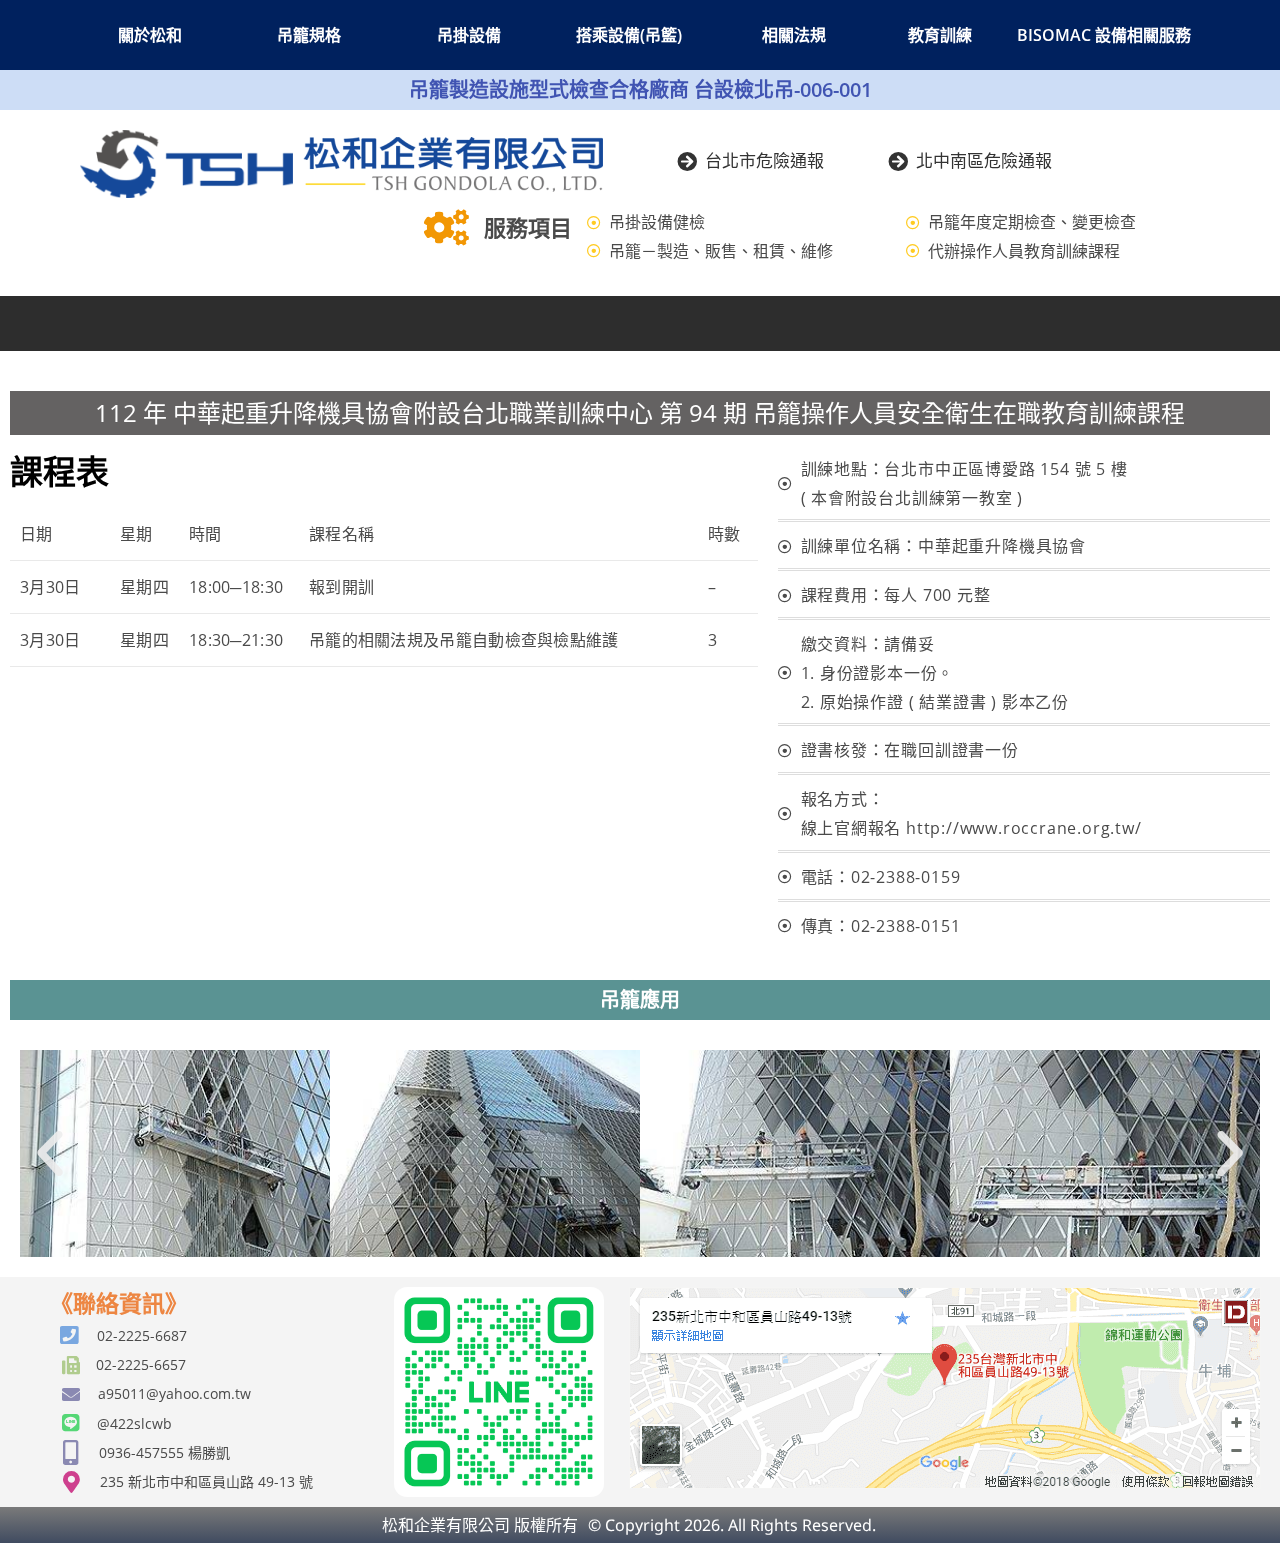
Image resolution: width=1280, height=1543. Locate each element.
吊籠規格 (309, 35)
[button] (50, 1154)
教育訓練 (940, 35)
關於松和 (150, 35)
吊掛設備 (469, 35)
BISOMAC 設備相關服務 (1104, 35)
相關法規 (794, 35)
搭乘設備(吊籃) (629, 35)
